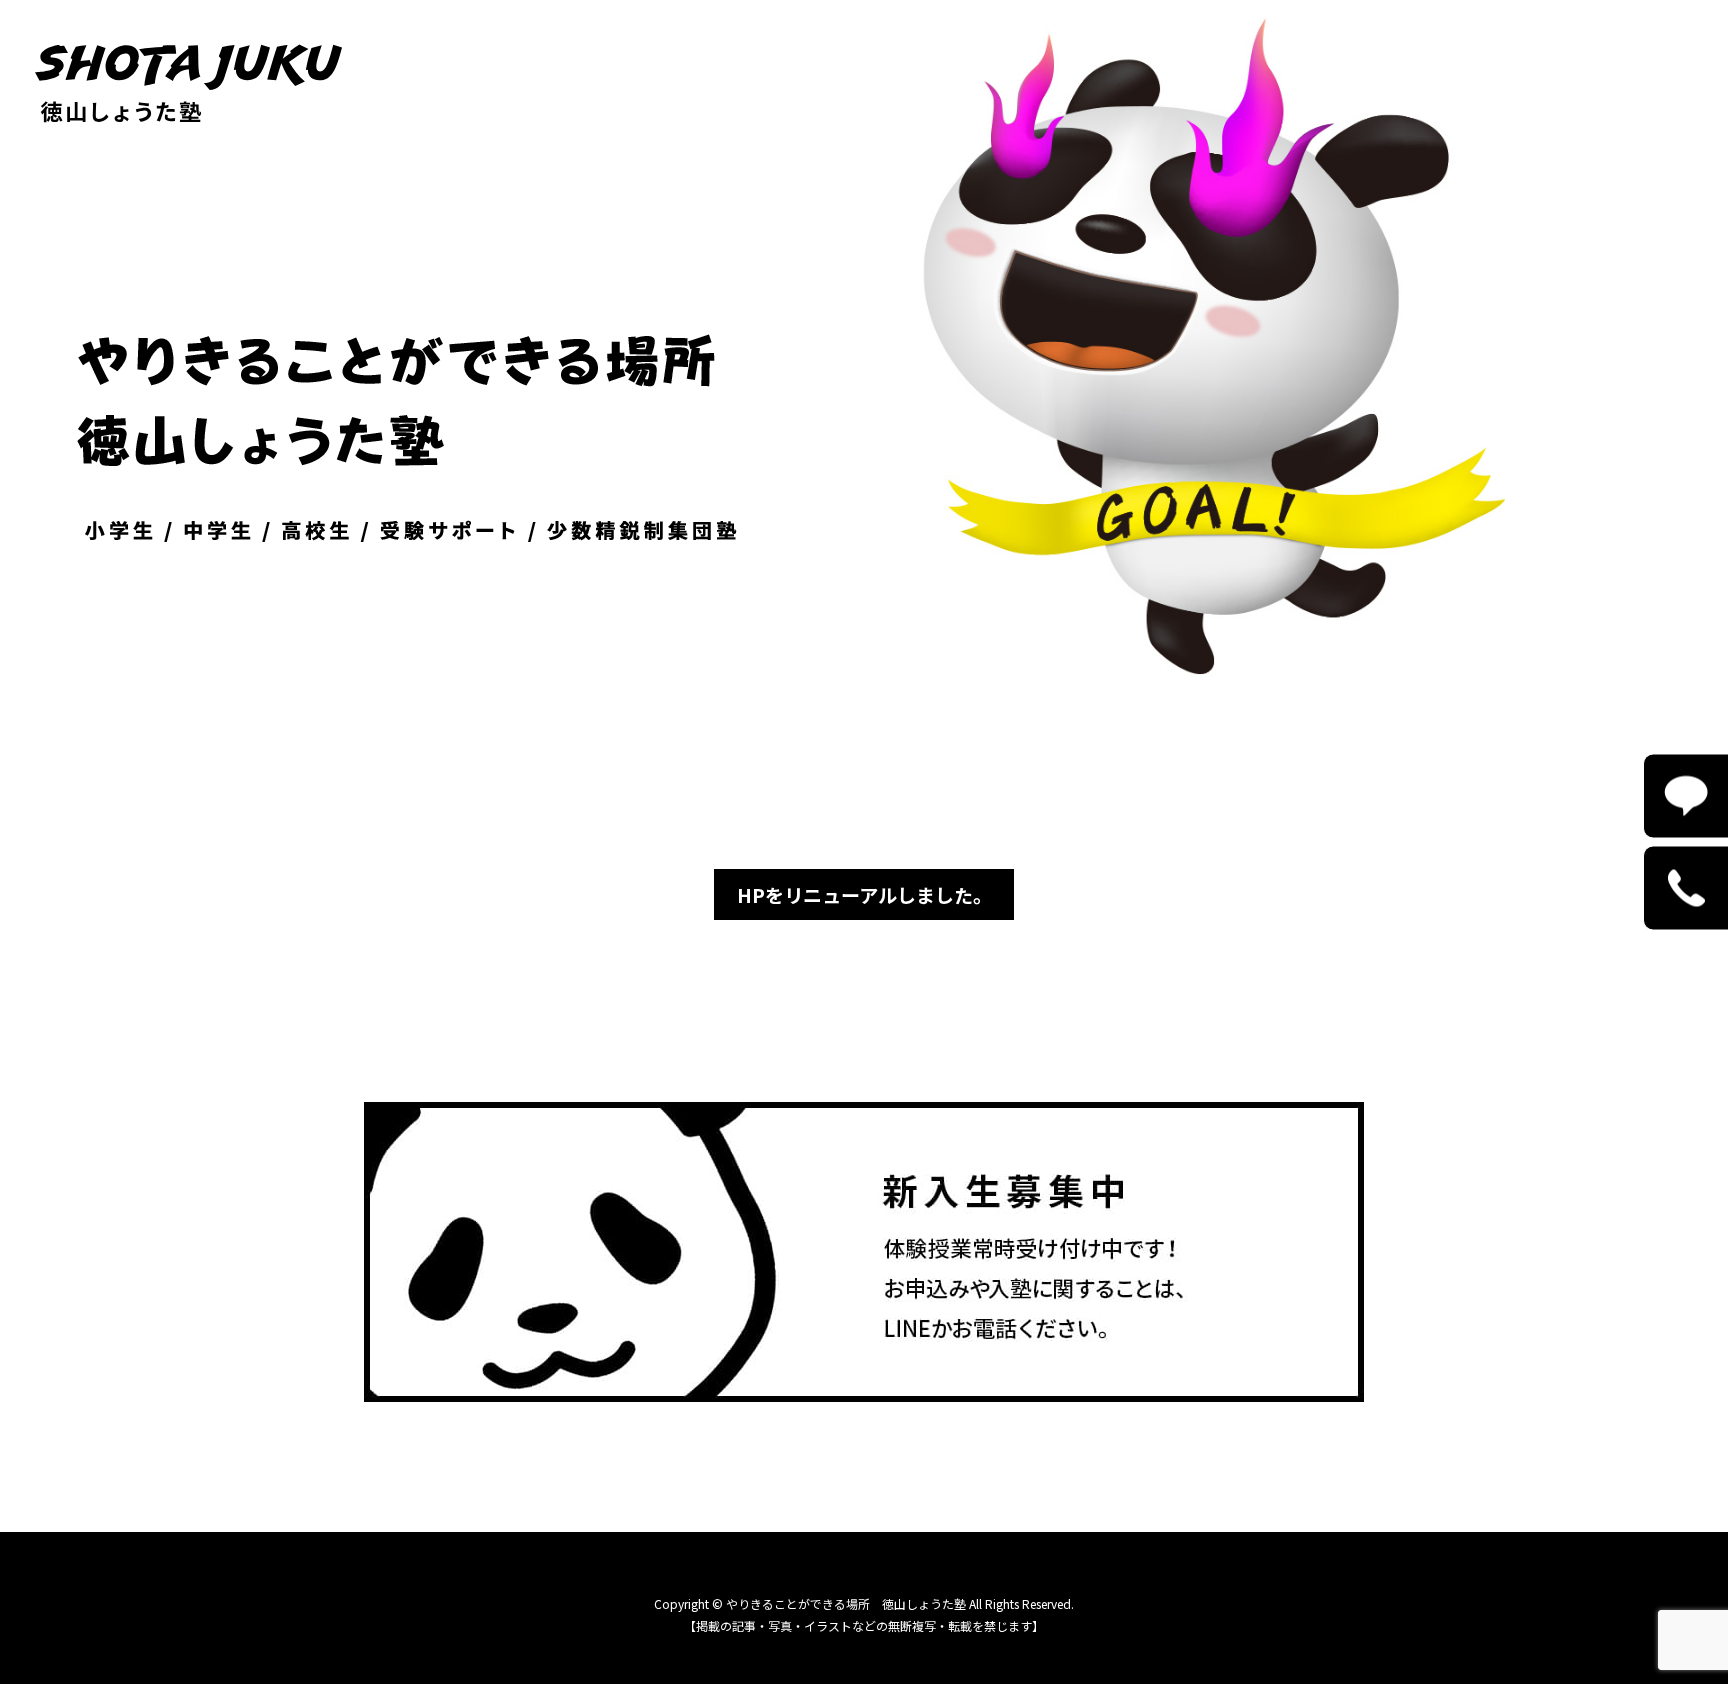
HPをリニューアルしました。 (864, 894)
